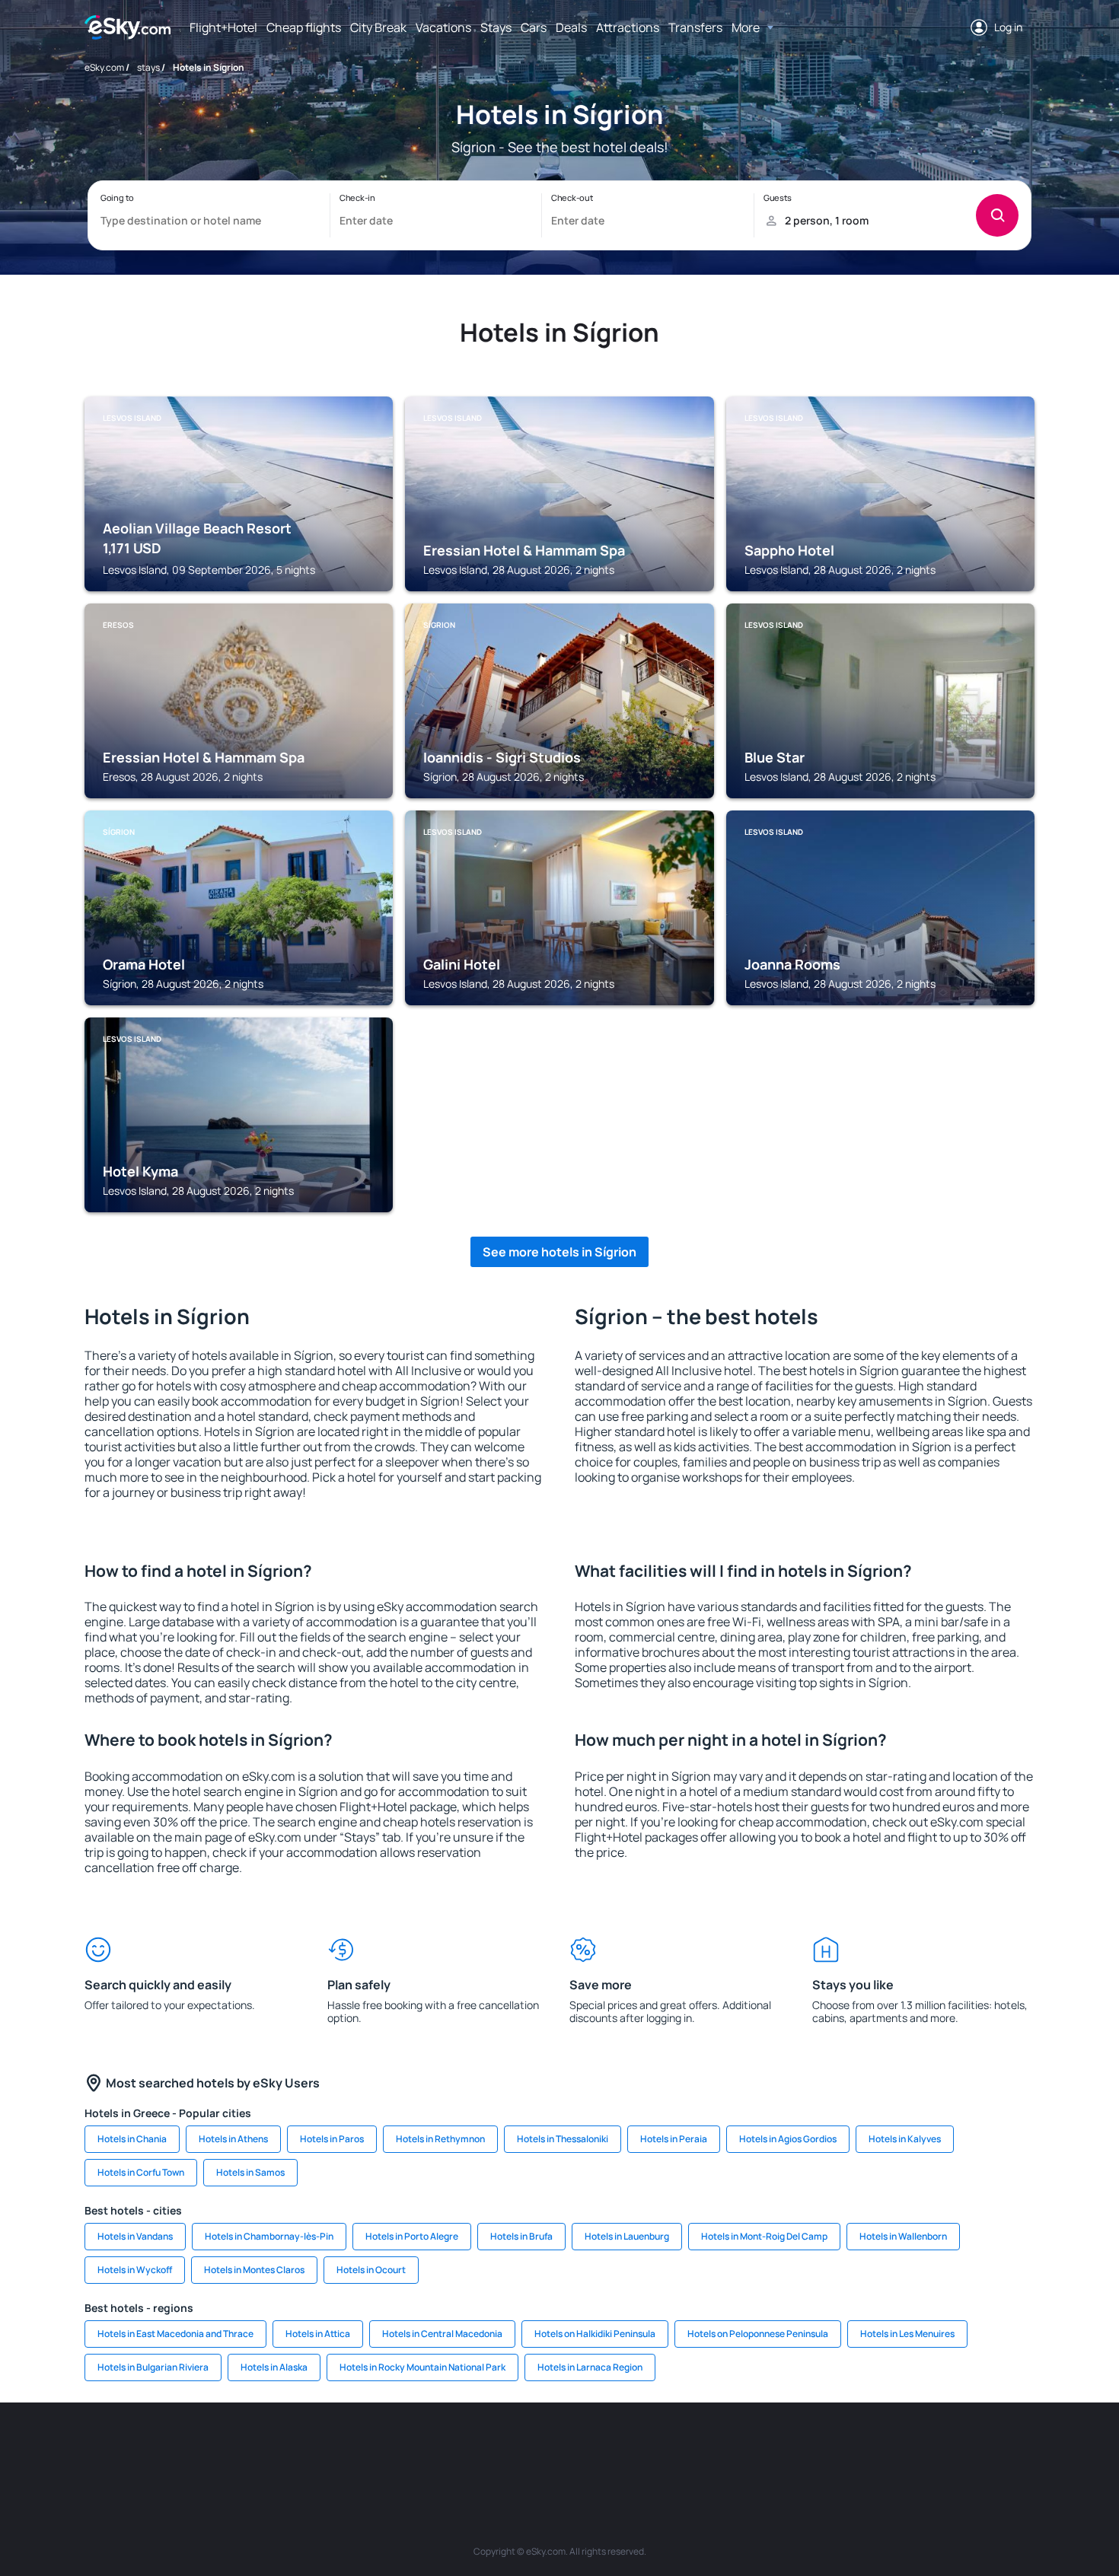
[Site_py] (948, 2448)
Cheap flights (304, 27)
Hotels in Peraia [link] (674, 2139)
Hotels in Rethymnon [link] (440, 2139)
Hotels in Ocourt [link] (371, 2270)
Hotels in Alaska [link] (274, 2367)
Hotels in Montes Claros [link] (254, 2270)
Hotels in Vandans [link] (135, 2236)
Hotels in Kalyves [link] (905, 2139)
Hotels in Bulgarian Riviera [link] (153, 2367)
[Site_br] (171, 2448)
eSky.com (104, 67)
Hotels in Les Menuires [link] (907, 2334)
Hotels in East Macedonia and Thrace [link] (175, 2334)
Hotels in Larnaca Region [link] (590, 2367)
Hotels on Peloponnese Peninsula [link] (758, 2334)
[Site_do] (674, 2448)
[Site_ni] (811, 2448)
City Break (378, 27)
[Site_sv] (765, 2448)
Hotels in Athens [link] (233, 2139)
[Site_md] (491, 2448)
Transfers (695, 27)
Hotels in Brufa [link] (521, 2236)
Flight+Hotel (223, 27)
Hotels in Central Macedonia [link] (442, 2334)
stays (148, 67)
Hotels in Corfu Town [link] (141, 2172)
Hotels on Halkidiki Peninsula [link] (595, 2334)
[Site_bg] (263, 2448)
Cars (534, 27)
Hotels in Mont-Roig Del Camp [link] (764, 2236)
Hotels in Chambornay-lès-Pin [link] (269, 2236)
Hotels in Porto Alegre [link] (412, 2236)
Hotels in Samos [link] (250, 2172)
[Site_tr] (400, 2448)
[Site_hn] (902, 2448)
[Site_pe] (354, 2448)
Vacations (443, 27)
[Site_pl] (308, 2448)
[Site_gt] (856, 2448)
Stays (496, 27)
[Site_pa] (719, 2448)
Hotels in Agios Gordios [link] (788, 2139)
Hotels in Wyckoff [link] (135, 2270)
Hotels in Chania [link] (132, 2139)
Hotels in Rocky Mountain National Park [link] (422, 2367)
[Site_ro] (217, 2448)
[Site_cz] (445, 2448)
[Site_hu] (582, 2448)
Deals (571, 27)
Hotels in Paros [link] (332, 2139)
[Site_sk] (537, 2448)
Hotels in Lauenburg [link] (627, 2236)
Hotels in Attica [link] (318, 2334)
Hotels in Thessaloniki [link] (563, 2139)
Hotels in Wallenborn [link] (903, 2236)
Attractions (628, 27)
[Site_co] (628, 2448)
